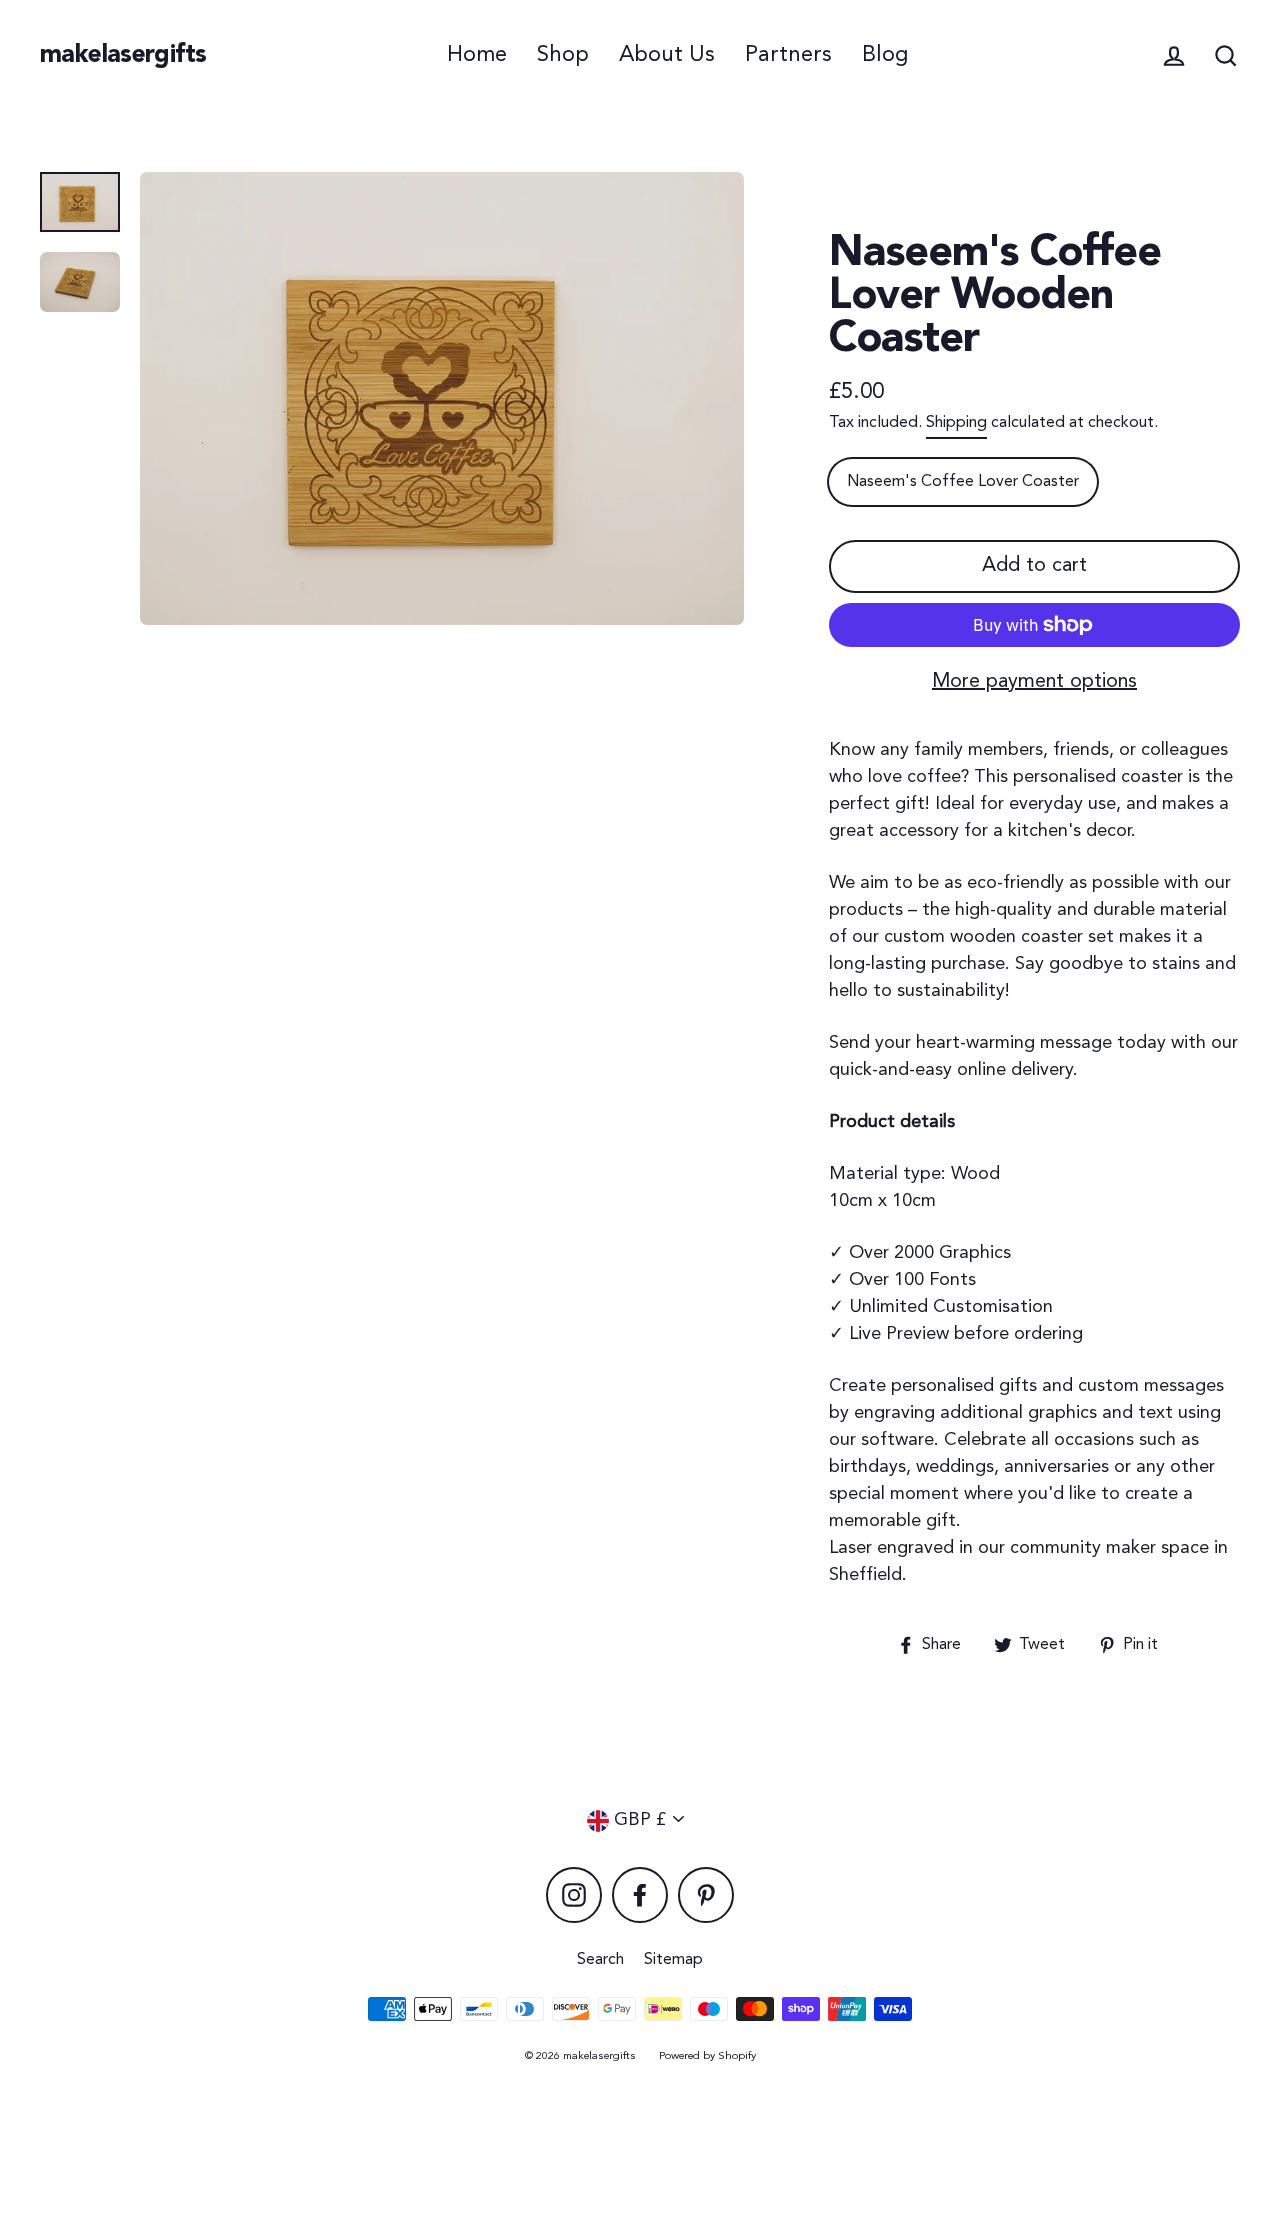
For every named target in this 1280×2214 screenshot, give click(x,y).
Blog (885, 55)
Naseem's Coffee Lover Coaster (963, 482)
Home (477, 55)
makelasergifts (123, 55)
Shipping (956, 423)
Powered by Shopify (707, 2056)
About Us (667, 55)
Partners (788, 55)
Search (600, 1960)
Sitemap (673, 1960)
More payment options (1034, 682)
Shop (563, 55)
